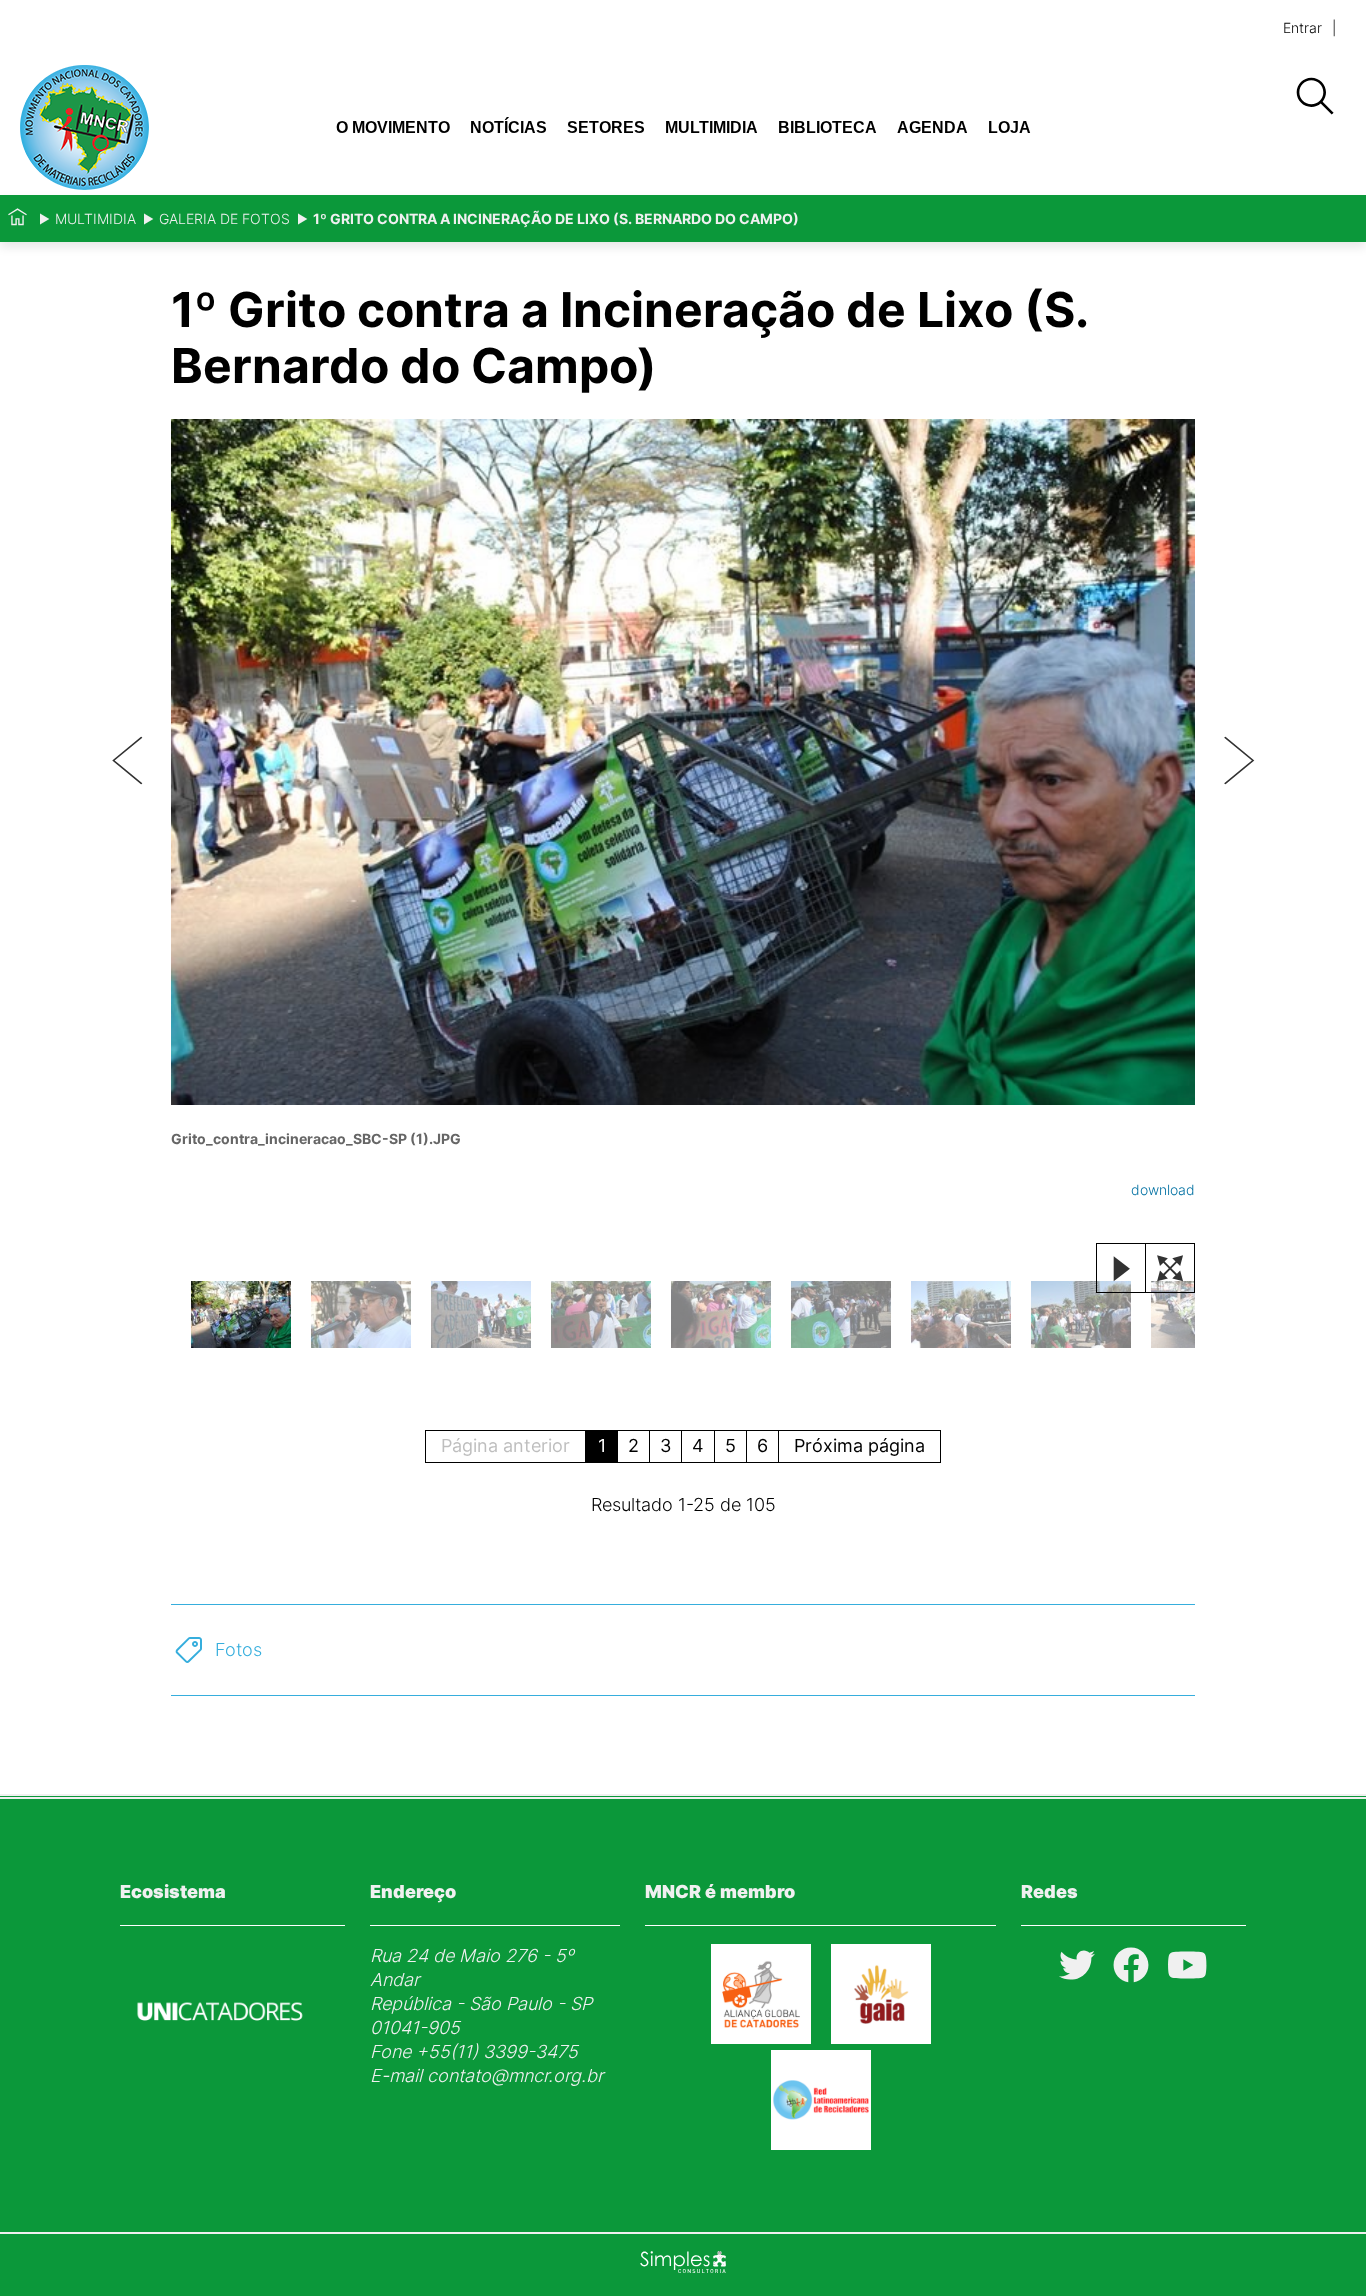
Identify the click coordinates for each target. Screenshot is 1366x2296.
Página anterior (505, 1445)
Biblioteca (827, 127)
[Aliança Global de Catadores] (761, 2037)
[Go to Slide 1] (241, 1314)
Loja (1009, 127)
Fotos (238, 1649)
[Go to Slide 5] (721, 1314)
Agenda (932, 127)
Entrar (1302, 27)
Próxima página (859, 1445)
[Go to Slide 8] (1081, 1314)
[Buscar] (1314, 97)
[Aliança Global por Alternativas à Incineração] (881, 2037)
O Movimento (393, 127)
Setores (606, 127)
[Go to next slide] (1239, 762)
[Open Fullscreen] (1170, 1268)
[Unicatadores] (220, 2068)
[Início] (17, 218)
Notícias (508, 127)
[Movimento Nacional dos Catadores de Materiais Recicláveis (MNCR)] (140, 127)
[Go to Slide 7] (961, 1314)
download (1163, 1189)
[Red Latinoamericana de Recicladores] (821, 2143)
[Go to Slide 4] (601, 1314)
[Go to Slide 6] (841, 1314)
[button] (683, 809)
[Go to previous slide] (127, 762)
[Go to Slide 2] (361, 1314)
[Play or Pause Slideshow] (1121, 1268)
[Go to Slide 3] (481, 1314)
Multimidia (711, 127)
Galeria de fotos (224, 218)
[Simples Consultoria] (683, 2265)
